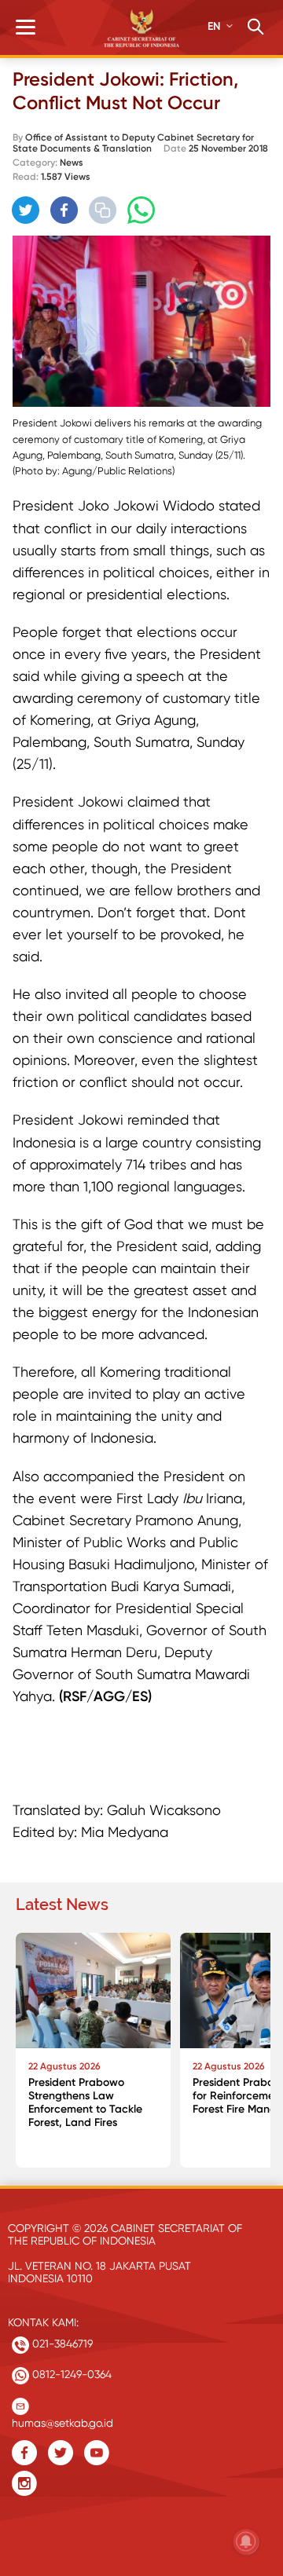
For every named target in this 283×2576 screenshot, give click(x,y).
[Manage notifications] (246, 2541)
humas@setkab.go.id (62, 2419)
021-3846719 (61, 2344)
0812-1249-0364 (70, 2374)
